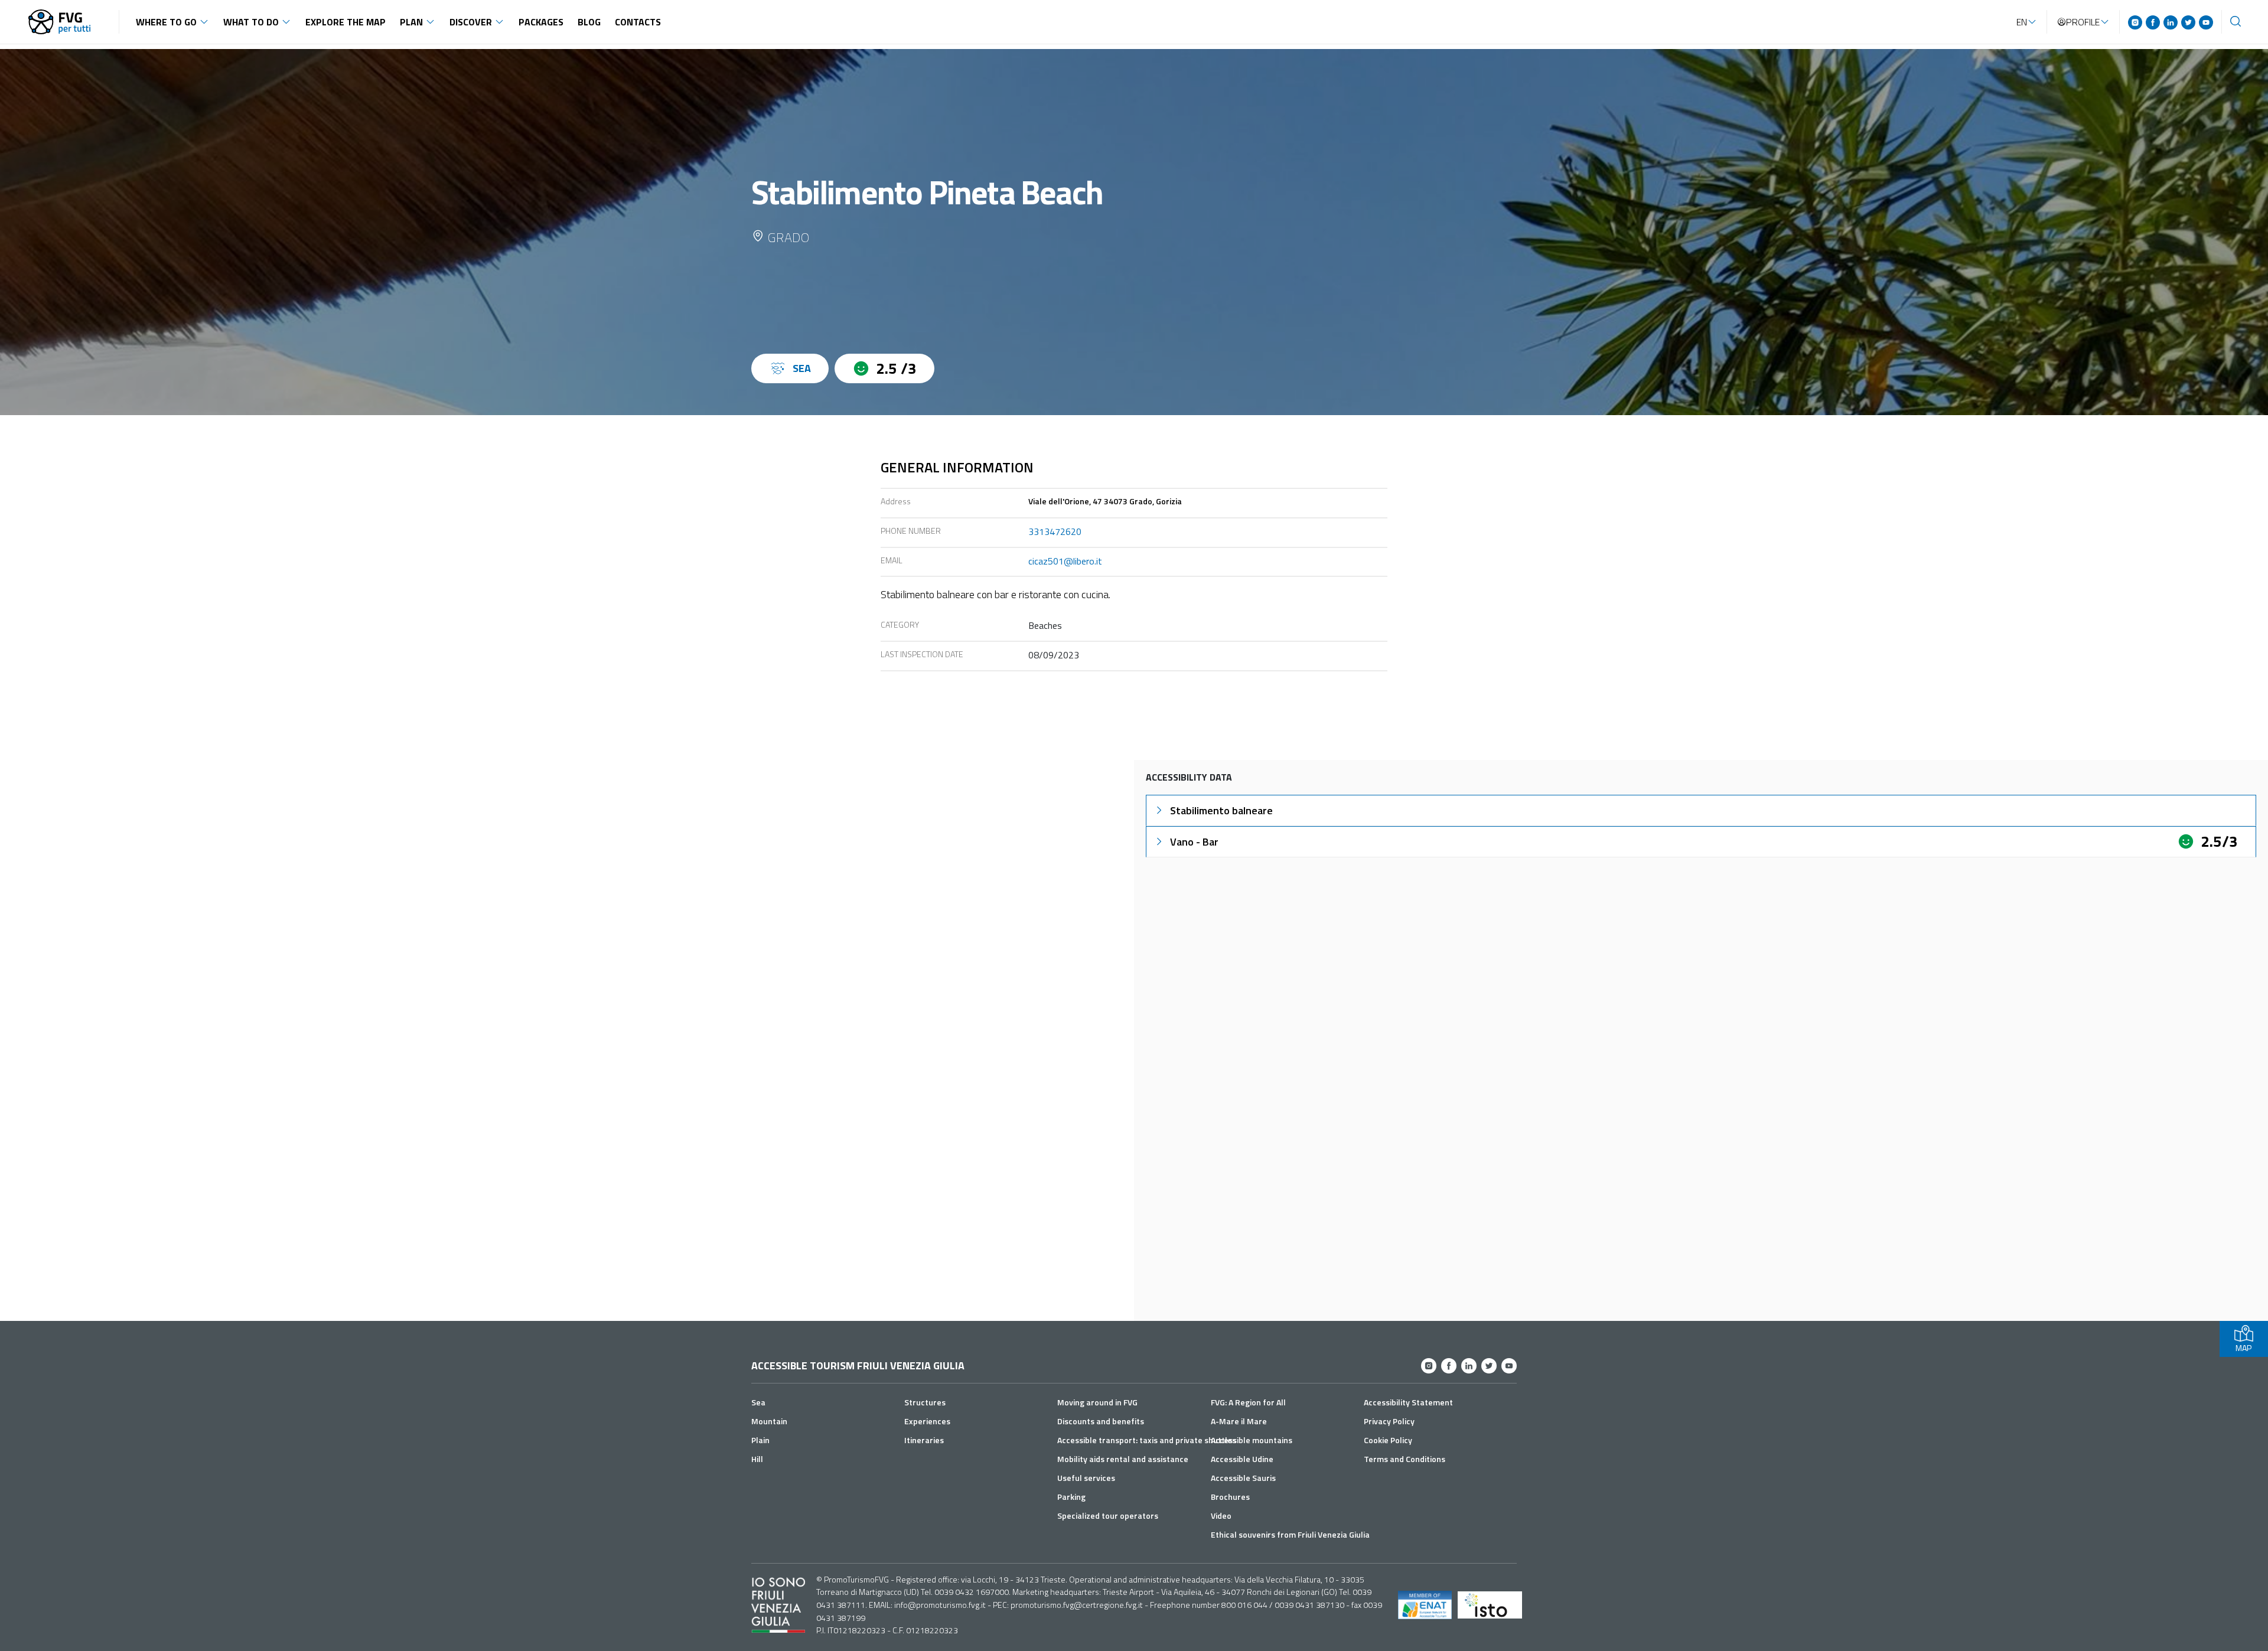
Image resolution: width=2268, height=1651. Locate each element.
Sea (758, 1402)
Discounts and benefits (1101, 1421)
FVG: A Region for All (1248, 1402)
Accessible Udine (1242, 1459)
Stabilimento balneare (1221, 810)
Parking (1071, 1497)
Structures (925, 1402)
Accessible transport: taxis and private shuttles (1147, 1440)
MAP (2243, 1348)
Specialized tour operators (1108, 1515)
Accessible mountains (1252, 1440)
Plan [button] (411, 22)
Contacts (638, 22)
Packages (541, 22)
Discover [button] (471, 22)
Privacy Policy (1389, 1421)
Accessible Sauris (1243, 1478)
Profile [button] (2083, 22)
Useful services (1086, 1478)
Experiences (927, 1421)
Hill (757, 1459)
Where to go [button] (166, 22)
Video (1221, 1515)
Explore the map (346, 22)
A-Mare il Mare (1239, 1421)
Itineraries (924, 1440)
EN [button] (2022, 22)
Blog (589, 22)
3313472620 (1055, 531)
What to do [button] (251, 22)
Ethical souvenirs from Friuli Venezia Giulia (1290, 1534)
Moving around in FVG (1097, 1402)
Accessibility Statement (1408, 1402)
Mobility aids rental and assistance (1123, 1459)
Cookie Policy (1388, 1440)
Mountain (769, 1421)
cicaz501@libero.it (1065, 561)
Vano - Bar (1194, 842)
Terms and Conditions (1405, 1459)
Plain (760, 1440)
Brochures (1230, 1497)
